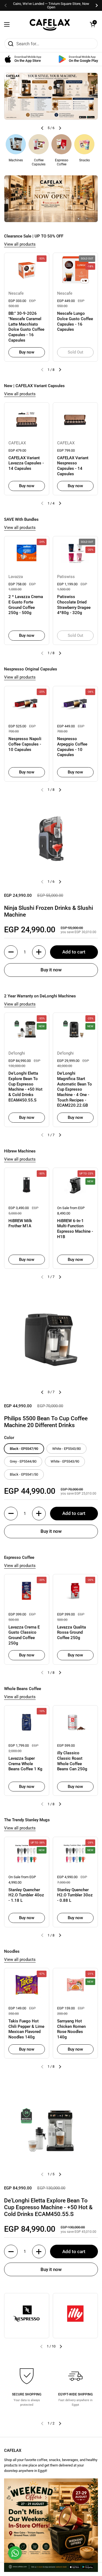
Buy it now (51, 970)
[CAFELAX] (50, 24)
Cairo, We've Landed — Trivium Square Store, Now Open (51, 5)
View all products (20, 244)
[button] (92, 24)
